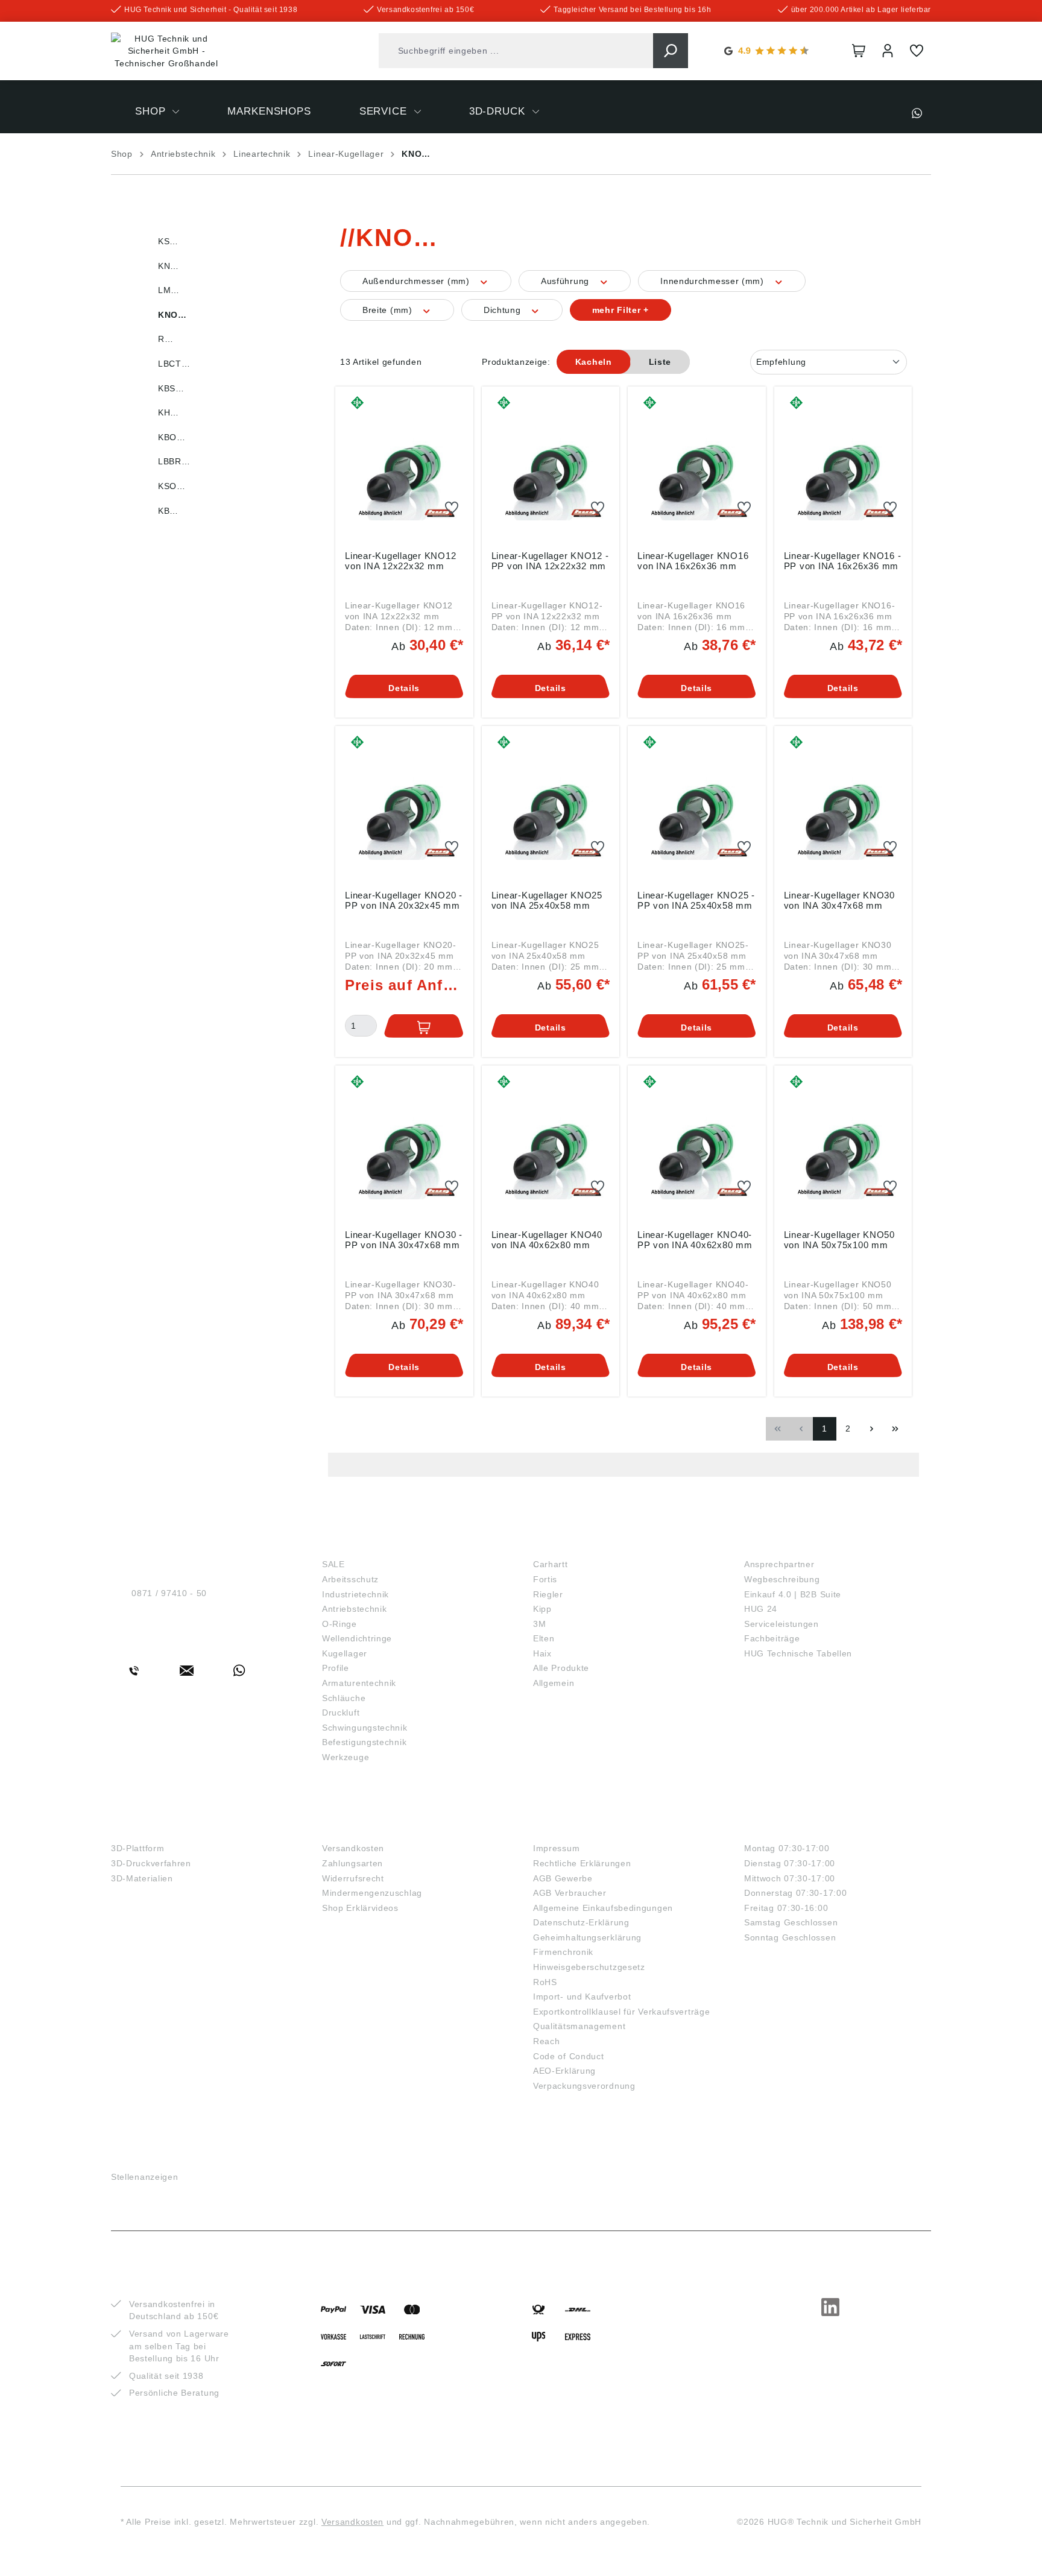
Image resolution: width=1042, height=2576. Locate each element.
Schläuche (344, 1698)
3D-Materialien (142, 1878)
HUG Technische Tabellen (798, 1653)
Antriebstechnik (355, 1609)
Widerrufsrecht (353, 1878)
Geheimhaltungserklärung (587, 1937)
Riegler (548, 1594)
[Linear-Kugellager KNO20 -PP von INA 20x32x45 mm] (404, 806)
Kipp (542, 1609)
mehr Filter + (620, 310)
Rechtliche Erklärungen (582, 1863)
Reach (547, 2041)
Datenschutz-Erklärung (581, 1922)
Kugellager (345, 1653)
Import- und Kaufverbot (582, 1997)
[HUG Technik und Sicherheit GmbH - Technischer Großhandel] (166, 51)
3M (539, 1624)
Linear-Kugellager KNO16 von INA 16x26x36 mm (693, 561)
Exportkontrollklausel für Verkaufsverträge (621, 2012)
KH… (169, 412)
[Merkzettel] (917, 51)
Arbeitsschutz (350, 1579)
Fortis (545, 1579)
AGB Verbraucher (570, 1893)
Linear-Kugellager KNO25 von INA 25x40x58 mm (547, 900)
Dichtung (504, 310)
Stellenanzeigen (145, 2177)
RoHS (545, 1982)
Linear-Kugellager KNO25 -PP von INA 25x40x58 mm (696, 900)
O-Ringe (339, 1624)
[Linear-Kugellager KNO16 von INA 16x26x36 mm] (697, 466)
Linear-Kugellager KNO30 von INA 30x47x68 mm (839, 900)
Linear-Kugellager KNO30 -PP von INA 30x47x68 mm (404, 1240)
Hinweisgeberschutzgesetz (589, 1967)
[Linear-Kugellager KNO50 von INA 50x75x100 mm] (843, 1145)
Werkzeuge (346, 1757)
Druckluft (341, 1713)
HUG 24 (761, 1609)
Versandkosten (353, 1848)
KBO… (172, 437)
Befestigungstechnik (364, 1742)
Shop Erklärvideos (360, 1908)
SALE (333, 1564)
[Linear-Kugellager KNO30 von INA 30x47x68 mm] (843, 806)
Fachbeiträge (772, 1638)
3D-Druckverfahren (151, 1863)
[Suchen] (671, 51)
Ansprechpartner (779, 1564)
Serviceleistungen (781, 1624)
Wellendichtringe (357, 1638)
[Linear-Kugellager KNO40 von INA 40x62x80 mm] (551, 1145)
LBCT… (174, 364)
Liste (660, 362)
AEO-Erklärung (564, 2071)
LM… (169, 290)
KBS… (171, 388)
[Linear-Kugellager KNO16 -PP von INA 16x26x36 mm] (843, 466)
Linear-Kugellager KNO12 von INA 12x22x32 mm (400, 561)
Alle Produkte (561, 1668)
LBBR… (174, 461)
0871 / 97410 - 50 (169, 1593)
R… (166, 339)
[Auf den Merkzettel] (452, 508)
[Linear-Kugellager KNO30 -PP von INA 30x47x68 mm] (404, 1145)
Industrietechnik (355, 1594)
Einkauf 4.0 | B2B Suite (793, 1594)
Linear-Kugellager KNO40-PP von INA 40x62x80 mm (695, 1240)
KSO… (172, 486)
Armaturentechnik (359, 1683)
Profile (336, 1668)
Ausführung (567, 281)
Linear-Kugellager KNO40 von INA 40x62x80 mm (547, 1240)
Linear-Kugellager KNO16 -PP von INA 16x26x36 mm (843, 561)
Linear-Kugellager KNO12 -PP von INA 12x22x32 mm (550, 561)
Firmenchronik (563, 1952)
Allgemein (554, 1683)
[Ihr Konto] (888, 51)
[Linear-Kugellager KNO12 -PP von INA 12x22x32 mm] (551, 466)
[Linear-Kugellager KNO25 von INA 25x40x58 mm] (551, 806)
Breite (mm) (389, 310)
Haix (542, 1653)
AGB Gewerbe (563, 1878)
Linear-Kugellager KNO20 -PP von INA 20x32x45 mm (404, 900)
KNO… (172, 315)
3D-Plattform (137, 1848)
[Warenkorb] (859, 51)
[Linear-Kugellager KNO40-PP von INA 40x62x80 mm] (697, 1145)
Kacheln (594, 362)
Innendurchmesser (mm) (713, 281)
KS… (168, 241)
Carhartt (551, 1564)
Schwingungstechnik (365, 1728)
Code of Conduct (569, 2056)
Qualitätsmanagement (579, 2026)
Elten (544, 1638)
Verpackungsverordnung (584, 2086)
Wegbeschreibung (782, 1579)
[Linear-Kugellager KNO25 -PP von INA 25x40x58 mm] (697, 806)
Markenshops (575, 1544)
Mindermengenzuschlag (372, 1893)
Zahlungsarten (352, 1863)
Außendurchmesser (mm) (417, 281)
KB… (168, 511)
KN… (169, 266)
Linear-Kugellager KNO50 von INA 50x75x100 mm (839, 1240)
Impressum (556, 1848)
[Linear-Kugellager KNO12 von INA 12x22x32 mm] (404, 466)
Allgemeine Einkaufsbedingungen (603, 1908)
